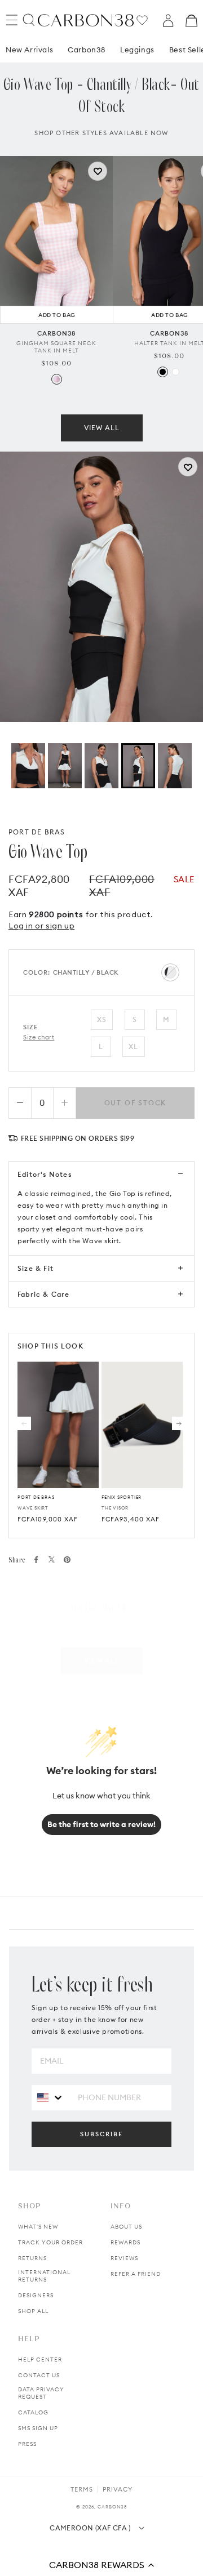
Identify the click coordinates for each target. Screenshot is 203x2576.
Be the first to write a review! (101, 1824)
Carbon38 (87, 50)
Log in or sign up (41, 926)
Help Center (40, 2360)
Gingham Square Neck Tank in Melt (56, 347)
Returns (32, 2258)
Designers (36, 2295)
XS (102, 1019)
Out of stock (136, 1103)
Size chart (39, 1037)
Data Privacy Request (41, 2393)
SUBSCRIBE (101, 2134)
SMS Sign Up (38, 2428)
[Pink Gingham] (57, 379)
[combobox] (50, 2097)
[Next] (179, 1423)
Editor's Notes (45, 1174)
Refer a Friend (136, 2274)
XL (133, 1046)
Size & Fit (36, 1268)
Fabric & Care (44, 1294)
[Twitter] (52, 1559)
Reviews (124, 2258)
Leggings (137, 50)
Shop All (33, 2311)
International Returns (44, 2276)
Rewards (125, 2242)
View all (102, 428)
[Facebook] (36, 1560)
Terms (82, 2489)
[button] (101, 2565)
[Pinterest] (67, 1560)
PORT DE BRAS (37, 832)
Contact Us (39, 2375)
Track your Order (50, 2242)
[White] (176, 372)
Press (27, 2444)
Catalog (33, 2412)
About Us (126, 2227)
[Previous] (24, 1423)
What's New (38, 2227)
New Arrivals (29, 50)
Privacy (118, 2489)
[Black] (163, 372)
